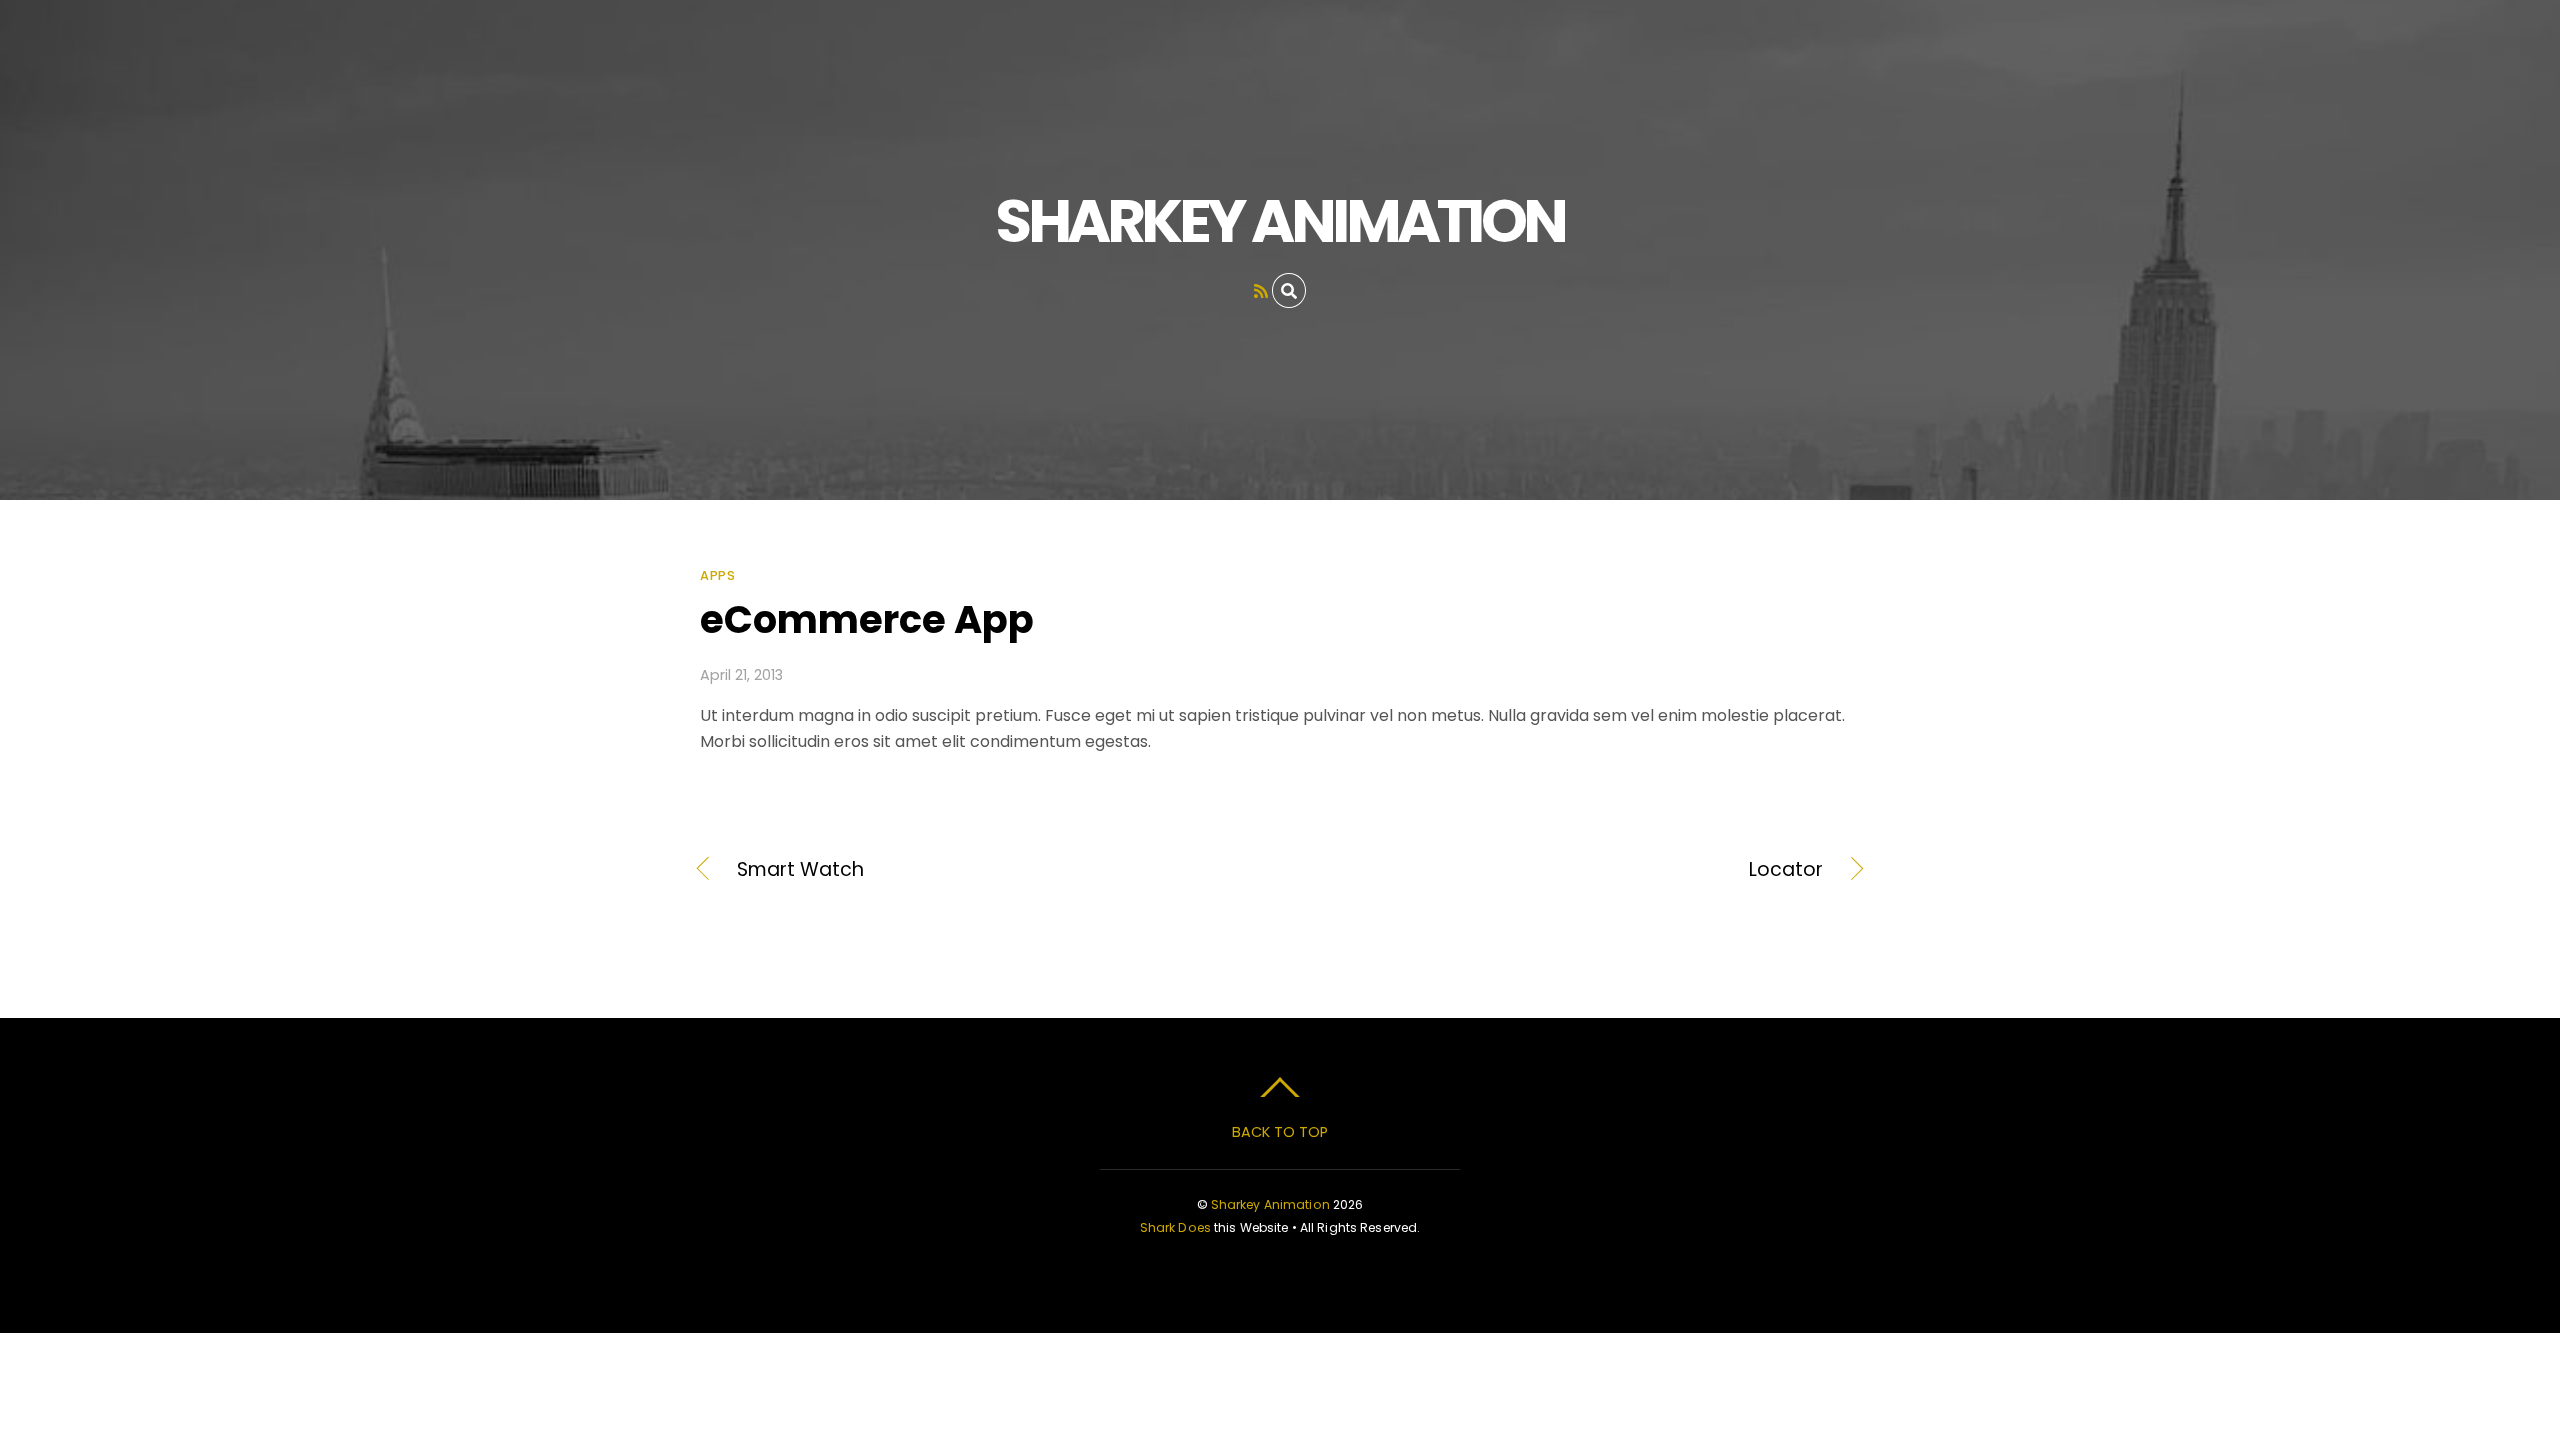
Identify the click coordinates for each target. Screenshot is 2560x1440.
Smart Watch (800, 870)
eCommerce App (867, 619)
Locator (1569, 870)
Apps (717, 575)
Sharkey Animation (1270, 1204)
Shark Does (1175, 1227)
